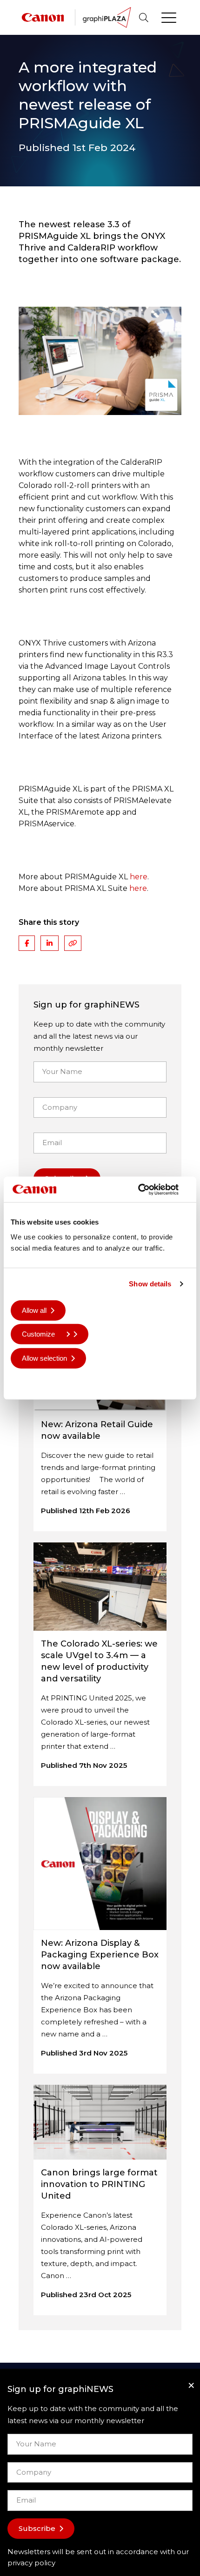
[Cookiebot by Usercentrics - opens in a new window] (149, 1189)
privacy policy (31, 2563)
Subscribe (37, 2528)
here (139, 877)
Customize (38, 1334)
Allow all (34, 1310)
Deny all (34, 1382)
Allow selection (44, 1358)
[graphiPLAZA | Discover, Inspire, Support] (107, 16)
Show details (150, 1284)
